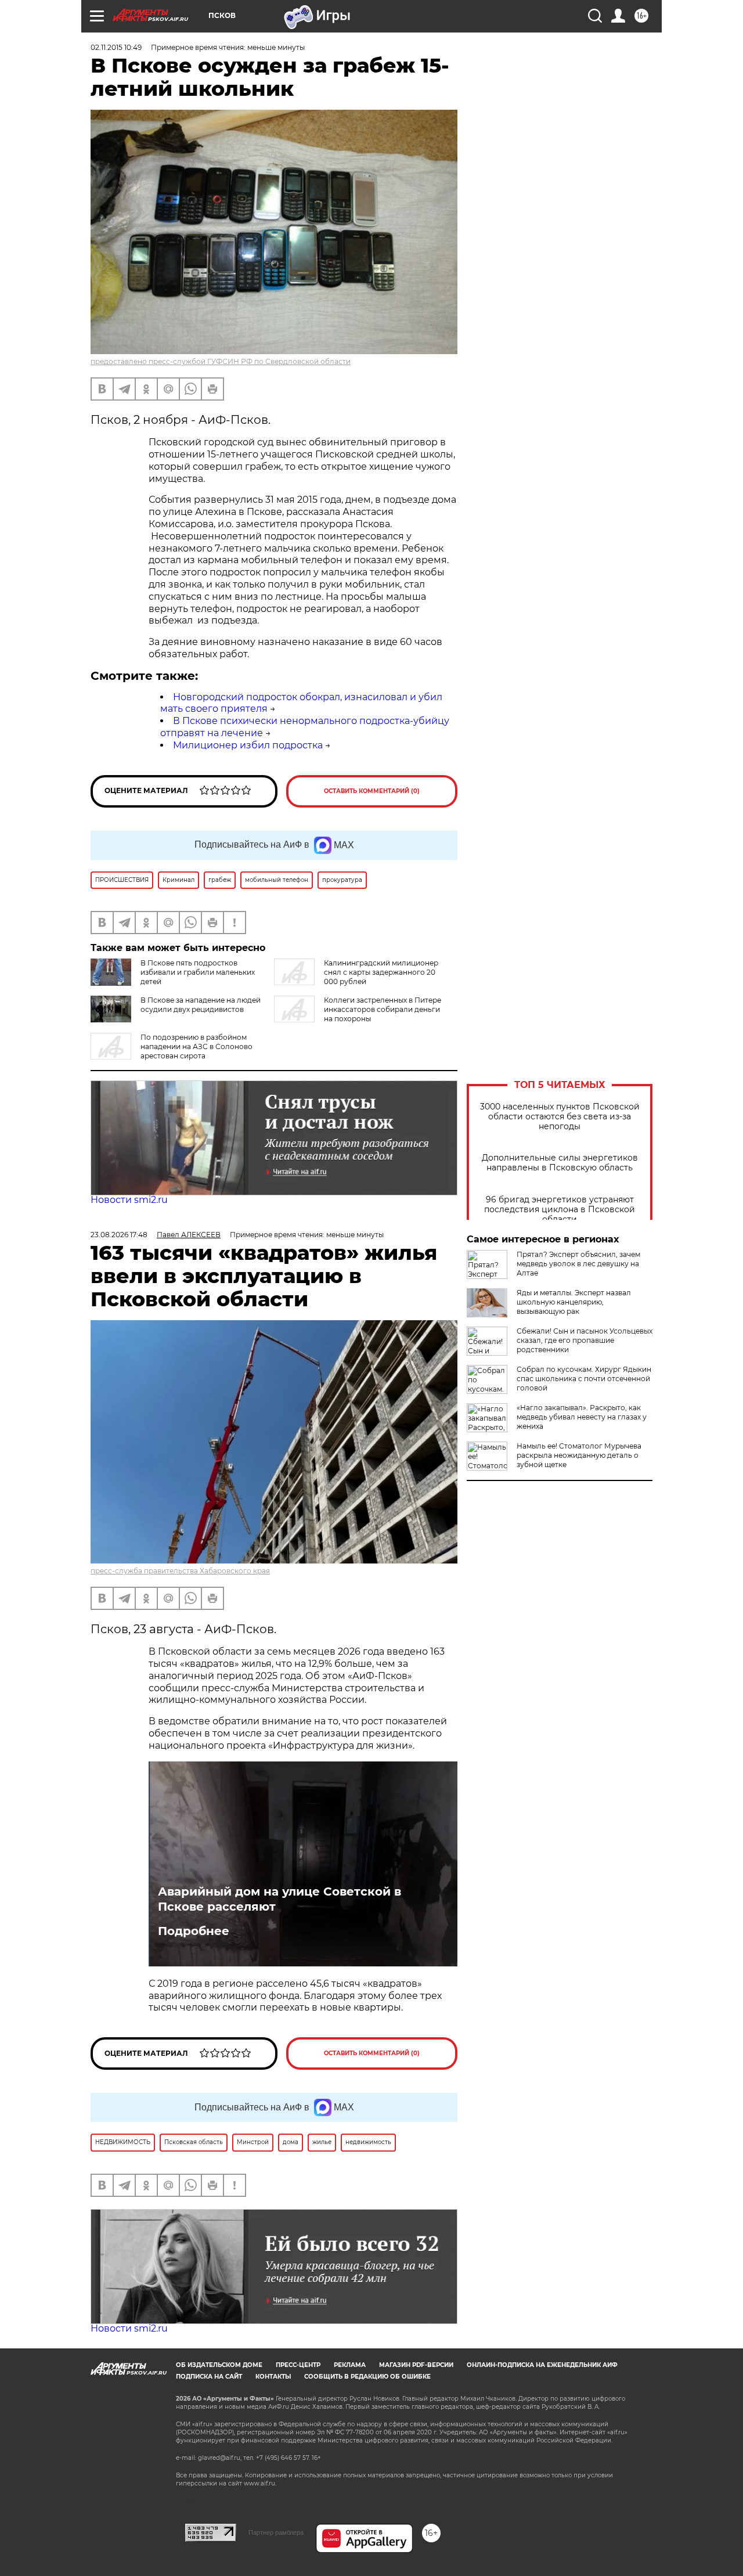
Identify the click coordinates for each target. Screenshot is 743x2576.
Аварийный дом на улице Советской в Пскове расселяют (279, 1899)
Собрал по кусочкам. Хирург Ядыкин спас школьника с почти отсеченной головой (584, 1379)
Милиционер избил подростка (248, 745)
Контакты (273, 2377)
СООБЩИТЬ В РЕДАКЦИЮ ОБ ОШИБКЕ (367, 2377)
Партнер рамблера (276, 2532)
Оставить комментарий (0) (372, 791)
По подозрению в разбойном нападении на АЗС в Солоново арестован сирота (196, 1046)
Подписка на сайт (209, 2377)
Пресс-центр (298, 2365)
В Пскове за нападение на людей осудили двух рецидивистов (201, 1005)
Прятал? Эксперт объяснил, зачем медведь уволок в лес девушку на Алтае (578, 1264)
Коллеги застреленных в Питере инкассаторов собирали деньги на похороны (383, 1009)
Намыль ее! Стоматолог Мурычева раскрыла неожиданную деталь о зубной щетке (579, 1455)
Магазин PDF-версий (416, 2365)
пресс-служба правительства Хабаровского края (180, 1571)
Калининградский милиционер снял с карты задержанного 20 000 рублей (381, 972)
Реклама (350, 2365)
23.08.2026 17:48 (119, 1235)
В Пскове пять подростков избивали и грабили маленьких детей (198, 972)
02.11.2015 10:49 (116, 47)
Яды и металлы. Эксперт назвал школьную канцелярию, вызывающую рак (574, 1302)
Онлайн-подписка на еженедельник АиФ (542, 2365)
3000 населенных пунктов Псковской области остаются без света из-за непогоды (560, 1117)
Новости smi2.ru (129, 1200)
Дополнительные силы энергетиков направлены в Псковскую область (560, 1163)
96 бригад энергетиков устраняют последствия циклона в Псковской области (560, 1210)
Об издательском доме (219, 2365)
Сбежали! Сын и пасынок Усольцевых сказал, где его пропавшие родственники (585, 1340)
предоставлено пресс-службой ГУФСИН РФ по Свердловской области (221, 361)
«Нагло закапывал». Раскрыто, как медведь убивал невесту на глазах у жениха (582, 1417)
